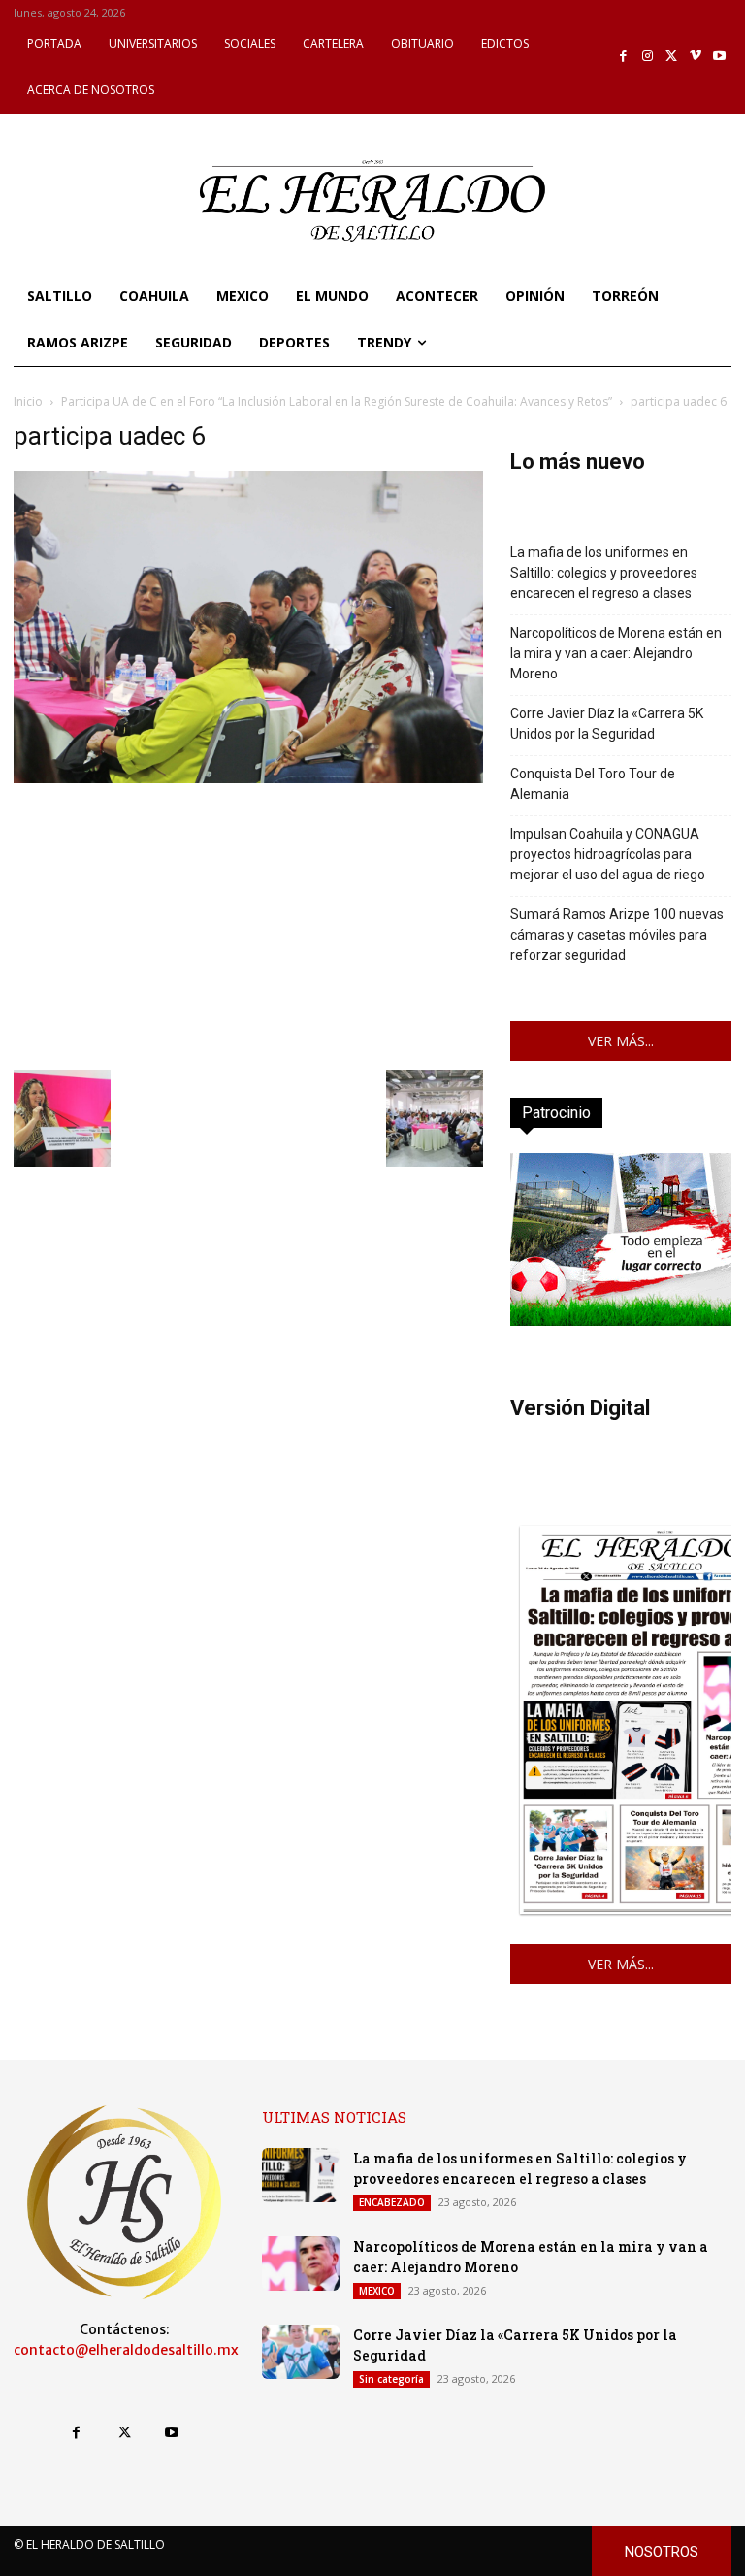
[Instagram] (648, 57)
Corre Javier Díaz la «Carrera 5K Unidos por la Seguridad (607, 724)
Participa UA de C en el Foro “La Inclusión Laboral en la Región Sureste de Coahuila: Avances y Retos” (337, 401)
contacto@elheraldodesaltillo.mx (126, 2350)
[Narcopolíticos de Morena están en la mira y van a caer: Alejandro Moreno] (301, 2263)
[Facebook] (624, 57)
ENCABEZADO (392, 2202)
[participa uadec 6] (248, 778)
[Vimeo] (696, 57)
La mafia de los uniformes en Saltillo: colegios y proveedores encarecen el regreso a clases (604, 573)
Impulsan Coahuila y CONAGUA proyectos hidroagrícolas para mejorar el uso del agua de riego (608, 854)
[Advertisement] (248, 924)
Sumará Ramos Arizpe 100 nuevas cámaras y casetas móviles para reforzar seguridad (617, 935)
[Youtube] (719, 57)
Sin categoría (391, 2379)
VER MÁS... (621, 1041)
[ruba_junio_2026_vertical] (621, 1321)
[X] (672, 57)
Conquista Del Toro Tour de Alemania (593, 784)
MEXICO (377, 2291)
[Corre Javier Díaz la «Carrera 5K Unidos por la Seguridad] (301, 2352)
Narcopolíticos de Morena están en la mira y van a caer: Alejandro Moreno (616, 653)
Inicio (28, 401)
